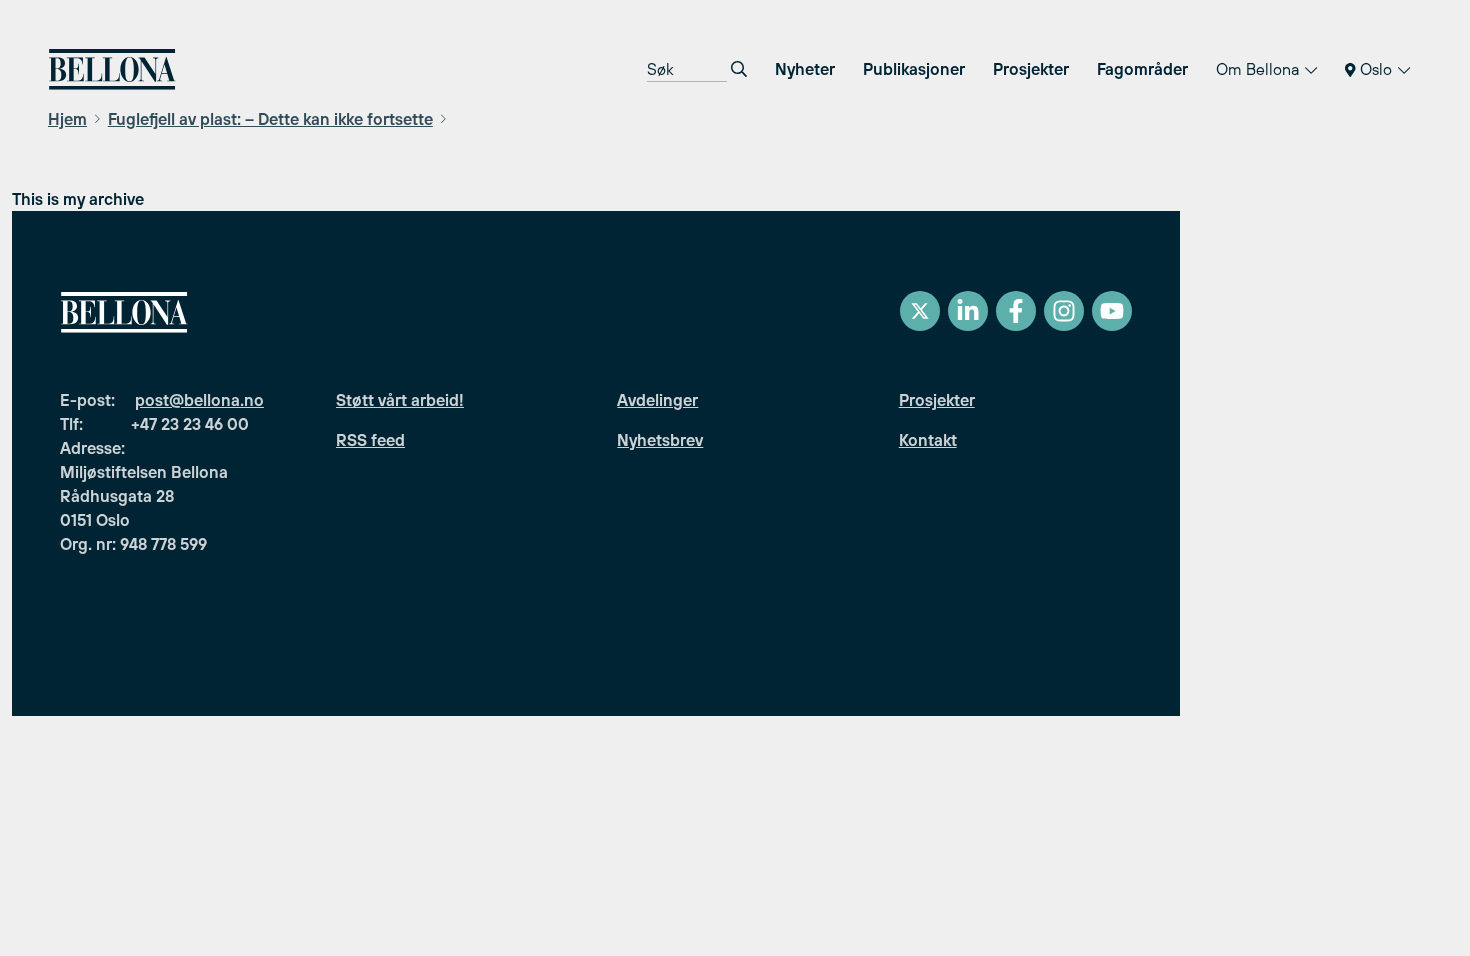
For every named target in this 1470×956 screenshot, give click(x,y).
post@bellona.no (199, 400)
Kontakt (928, 440)
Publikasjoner (914, 69)
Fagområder (1142, 69)
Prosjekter (1031, 69)
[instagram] (1064, 311)
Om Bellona (1259, 69)
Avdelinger (657, 400)
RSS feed (370, 440)
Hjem (67, 119)
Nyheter (805, 69)
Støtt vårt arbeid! (400, 400)
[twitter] (920, 311)
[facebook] (1016, 311)
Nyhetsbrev (660, 440)
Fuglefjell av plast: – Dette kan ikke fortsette (270, 119)
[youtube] (1112, 311)
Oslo (1376, 69)
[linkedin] (968, 311)
